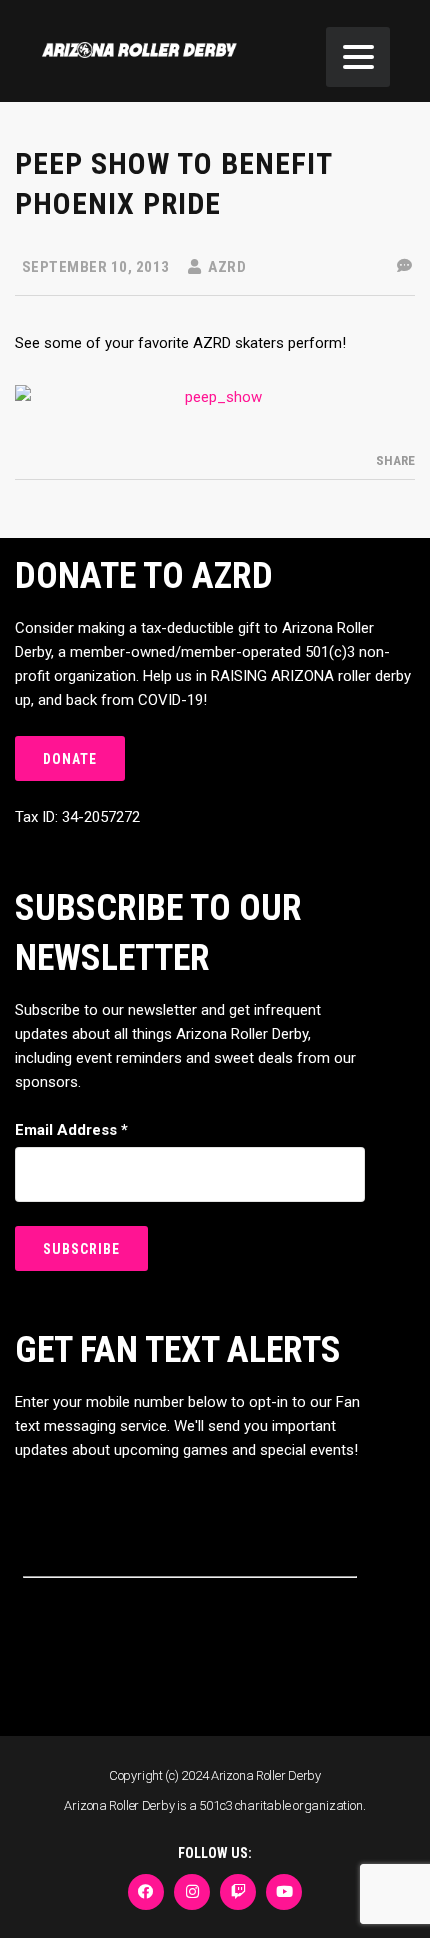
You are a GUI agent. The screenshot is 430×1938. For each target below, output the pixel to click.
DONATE (70, 759)
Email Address (71, 1130)
